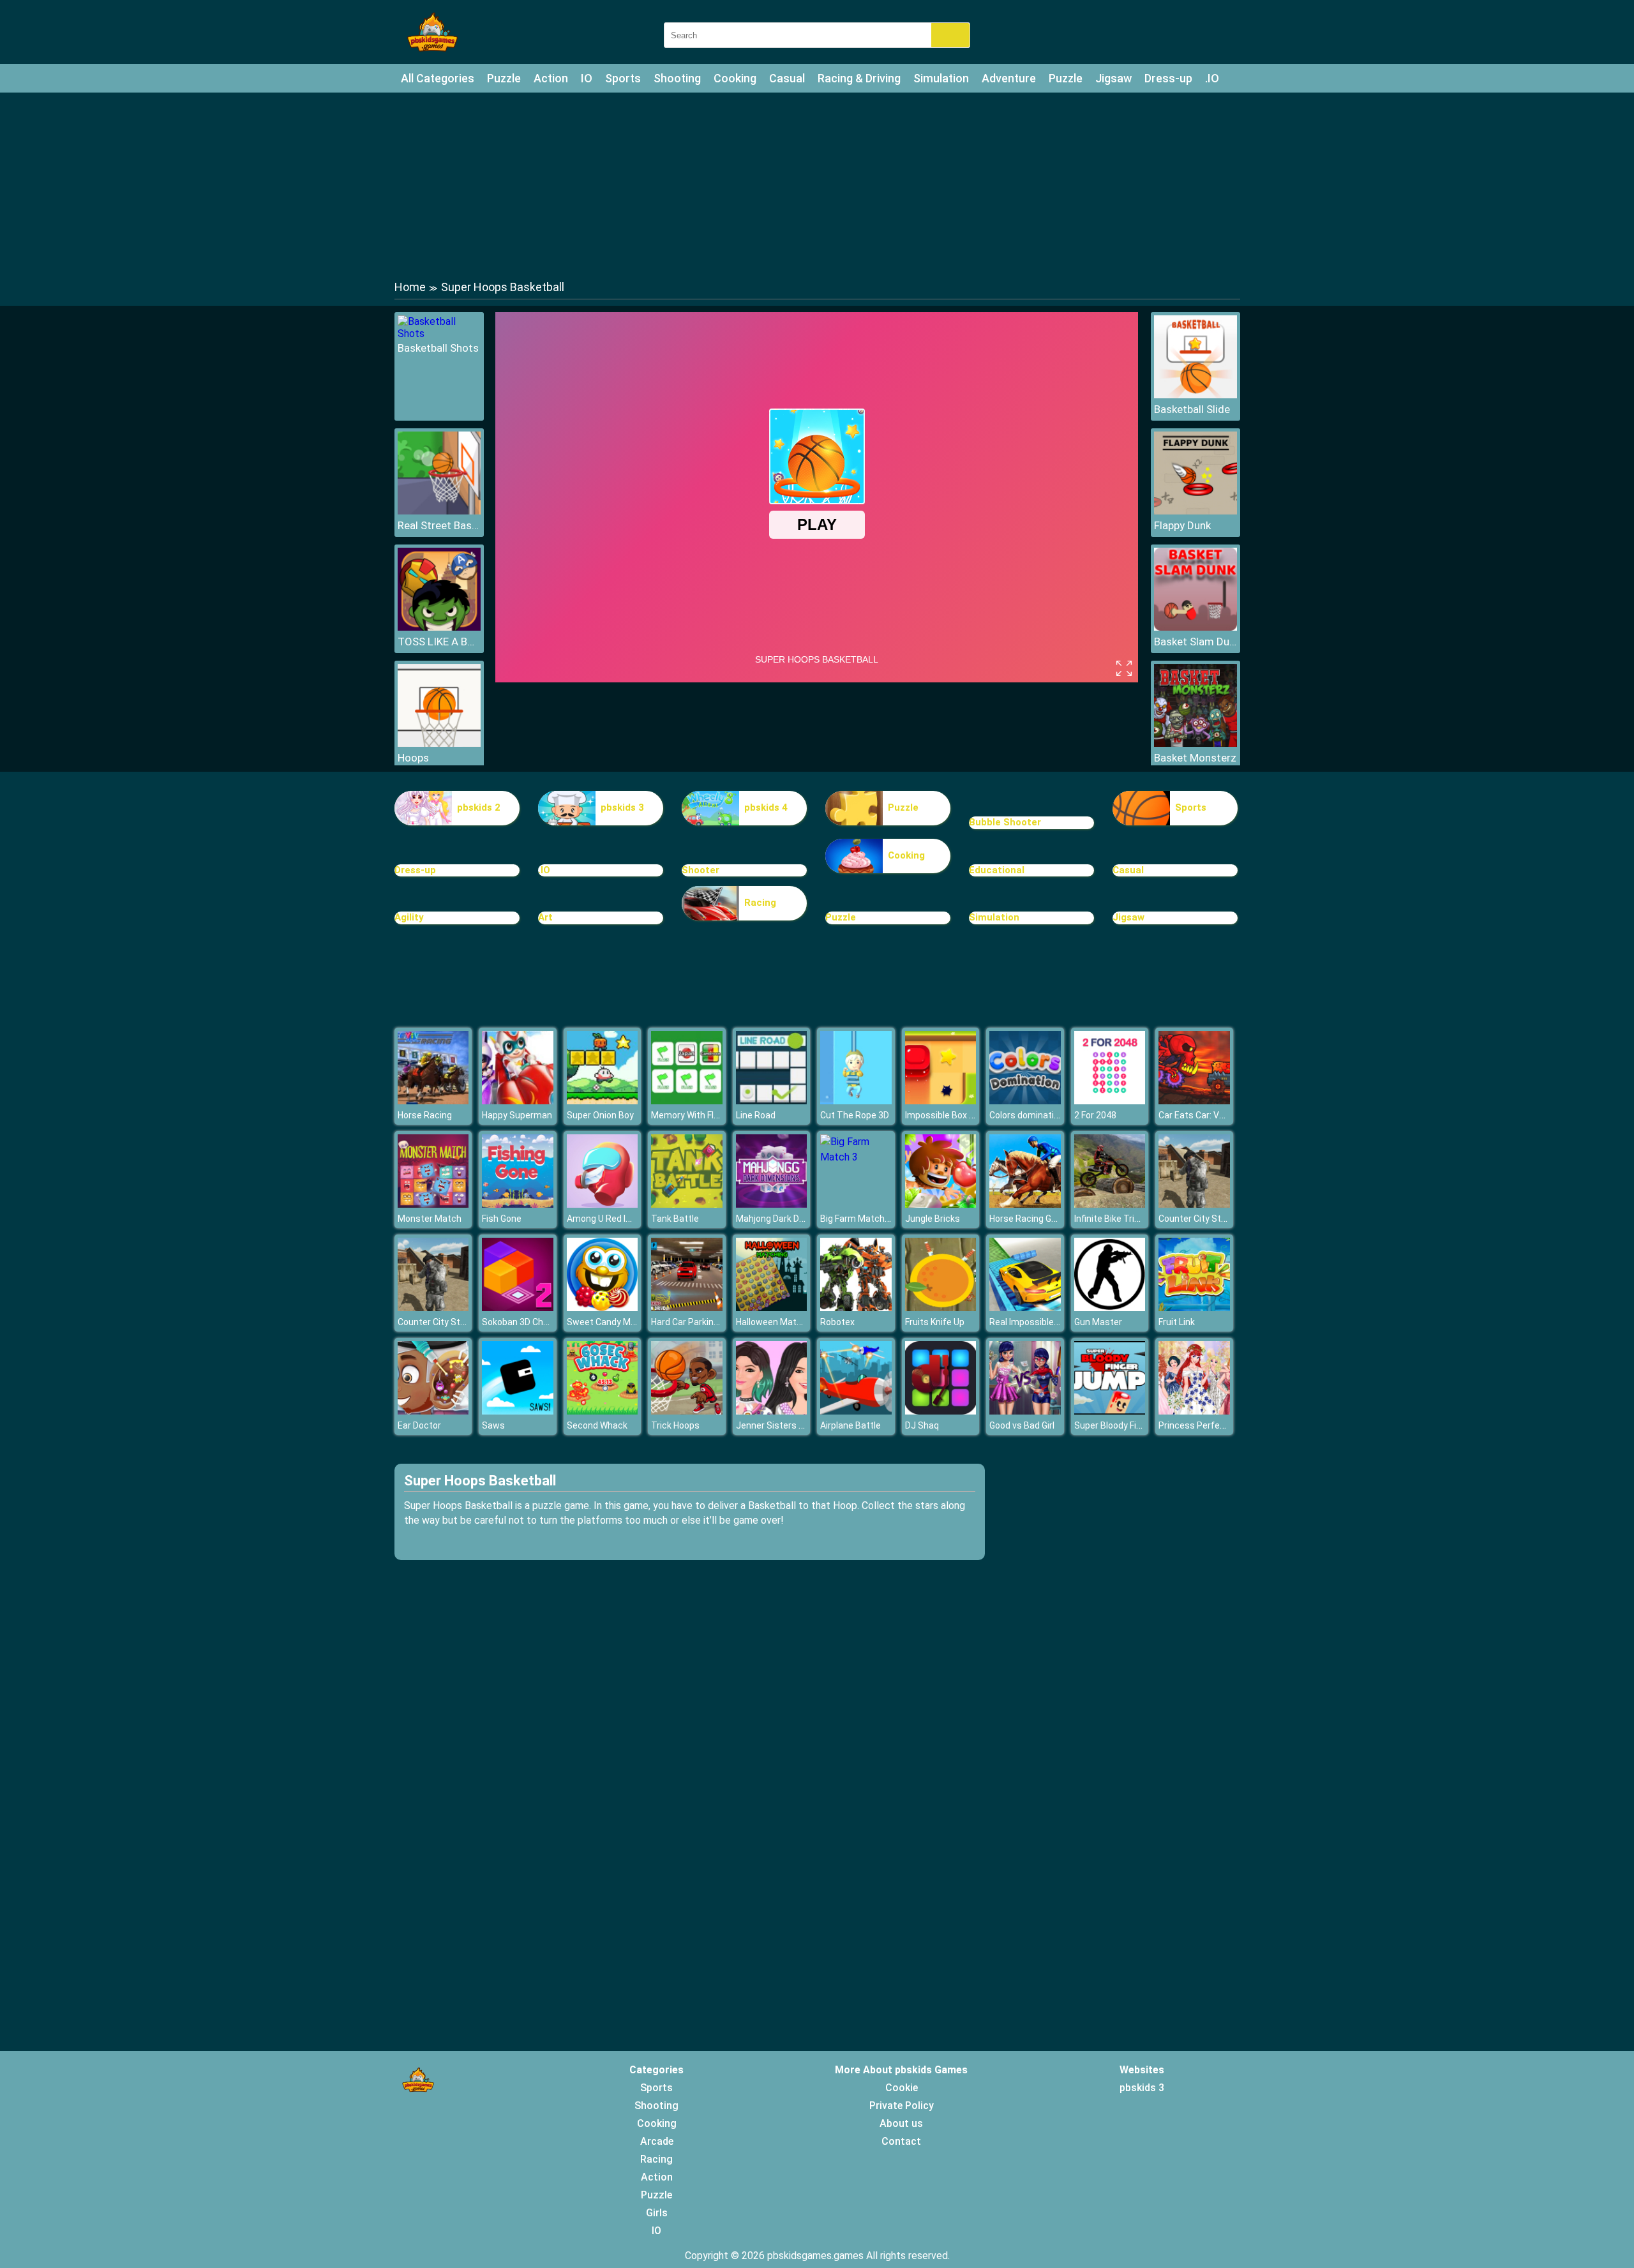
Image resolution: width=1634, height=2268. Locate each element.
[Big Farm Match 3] (856, 1157)
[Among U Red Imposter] (603, 1204)
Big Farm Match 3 (856, 1219)
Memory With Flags (690, 1115)
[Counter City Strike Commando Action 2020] (1194, 1204)
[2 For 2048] (1110, 1101)
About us (901, 2123)
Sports (623, 78)
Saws (493, 1425)
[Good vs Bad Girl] (1025, 1411)
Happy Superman (517, 1115)
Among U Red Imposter (614, 1219)
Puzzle (504, 78)
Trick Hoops (675, 1425)
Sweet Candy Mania (607, 1322)
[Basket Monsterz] (1196, 743)
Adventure (1009, 78)
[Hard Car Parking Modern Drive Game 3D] (687, 1308)
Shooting (677, 78)
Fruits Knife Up (935, 1322)
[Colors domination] (1025, 1101)
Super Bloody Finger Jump (1127, 1425)
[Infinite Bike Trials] (1110, 1204)
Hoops (413, 758)
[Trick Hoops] (687, 1411)
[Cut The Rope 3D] (856, 1101)
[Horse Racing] (433, 1101)
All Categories (438, 78)
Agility (409, 917)
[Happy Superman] (518, 1101)
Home (410, 287)
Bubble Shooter (1005, 822)
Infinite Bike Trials (1110, 1219)
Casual (787, 78)
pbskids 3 (622, 807)
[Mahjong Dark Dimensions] (772, 1204)
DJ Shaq (922, 1425)
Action (551, 78)
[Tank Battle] (687, 1204)
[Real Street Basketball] (439, 511)
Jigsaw (1113, 78)
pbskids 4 (766, 807)
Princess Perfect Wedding (1212, 1425)
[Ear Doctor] (433, 1411)
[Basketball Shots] (439, 334)
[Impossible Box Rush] (941, 1101)
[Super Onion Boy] (603, 1101)
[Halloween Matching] (772, 1308)
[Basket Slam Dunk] (1196, 627)
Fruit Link (1177, 1322)
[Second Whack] (603, 1411)
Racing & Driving (859, 78)
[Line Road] (772, 1101)
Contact (901, 2141)
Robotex (837, 1322)
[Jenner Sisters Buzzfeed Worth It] (772, 1411)
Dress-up (1168, 78)
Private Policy (902, 2106)
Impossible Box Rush (948, 1115)
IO (587, 78)
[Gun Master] (1110, 1308)
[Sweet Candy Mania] (603, 1308)
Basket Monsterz (1195, 758)
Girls (657, 2213)
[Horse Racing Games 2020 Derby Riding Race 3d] (1025, 1204)
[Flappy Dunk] (1196, 511)
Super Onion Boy (600, 1115)
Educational (997, 870)
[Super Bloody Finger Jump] (1110, 1411)
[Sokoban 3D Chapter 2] (518, 1308)
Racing (760, 903)
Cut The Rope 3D (855, 1115)
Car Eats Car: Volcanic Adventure (1226, 1115)
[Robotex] (856, 1308)
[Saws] (518, 1411)
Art (545, 917)
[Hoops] (439, 743)
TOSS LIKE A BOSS (439, 642)
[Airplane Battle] (856, 1411)
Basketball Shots (438, 348)
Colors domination (1027, 1115)
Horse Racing (425, 1115)
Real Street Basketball (439, 525)
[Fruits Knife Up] (941, 1308)
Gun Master (1098, 1322)
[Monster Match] (433, 1204)
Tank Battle (675, 1219)
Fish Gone (502, 1219)
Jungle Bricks (933, 1219)
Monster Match (430, 1219)
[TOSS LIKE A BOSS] (439, 627)
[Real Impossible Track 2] (1025, 1308)
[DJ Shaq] (941, 1411)
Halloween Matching (777, 1322)
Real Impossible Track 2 (1038, 1322)
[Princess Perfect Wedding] (1194, 1411)
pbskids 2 (479, 807)
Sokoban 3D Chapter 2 (527, 1322)
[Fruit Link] (1194, 1308)
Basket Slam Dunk (1196, 642)
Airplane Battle (851, 1425)
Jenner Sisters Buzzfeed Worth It (805, 1425)
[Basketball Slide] (1196, 395)
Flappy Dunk (1182, 525)
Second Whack (597, 1425)
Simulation (941, 78)
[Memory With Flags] (687, 1101)
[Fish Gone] (518, 1204)
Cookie (902, 2088)
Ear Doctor (419, 1425)
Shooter (701, 870)
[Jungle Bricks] (941, 1204)
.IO (1212, 78)
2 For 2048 (1095, 1115)
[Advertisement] (817, 185)
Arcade (657, 2141)
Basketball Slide (1192, 409)
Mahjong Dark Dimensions (789, 1219)
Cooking (735, 78)
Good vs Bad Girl (1022, 1425)
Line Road (756, 1115)
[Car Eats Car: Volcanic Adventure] (1194, 1101)
